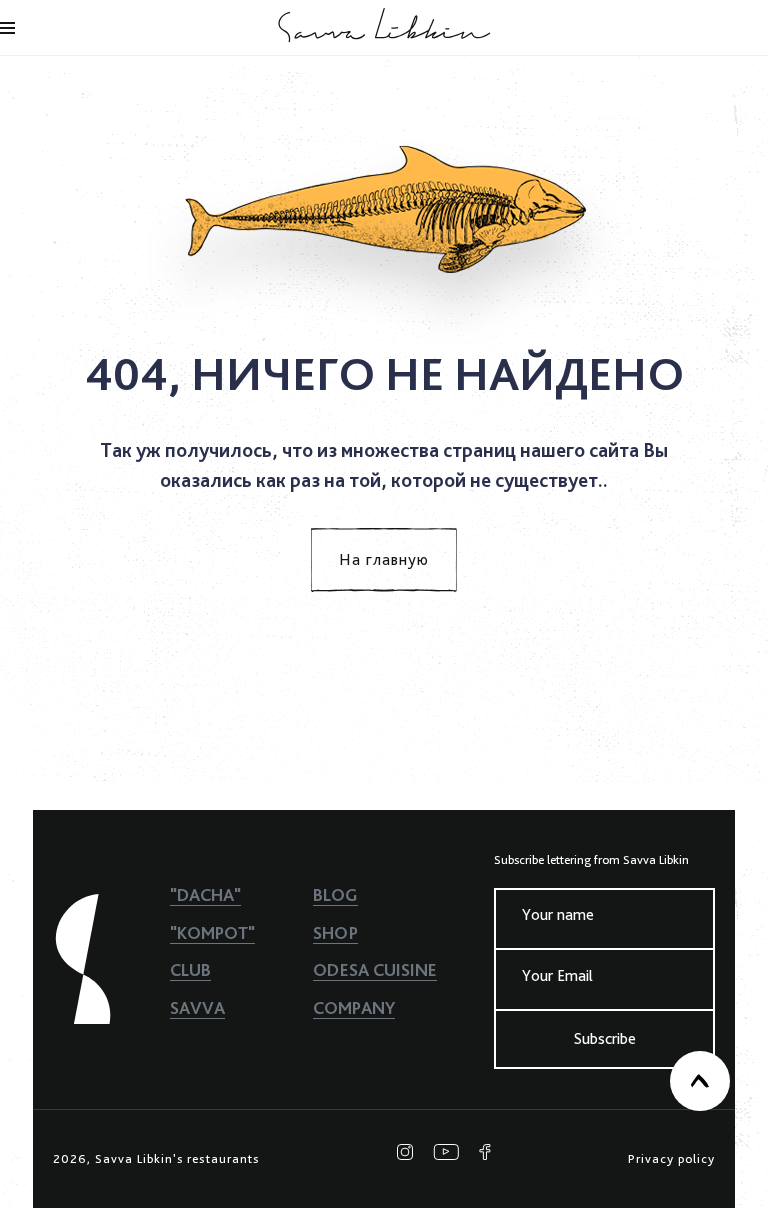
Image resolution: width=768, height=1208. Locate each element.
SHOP (335, 932)
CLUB (190, 969)
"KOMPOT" (212, 932)
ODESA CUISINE (375, 969)
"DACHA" (205, 894)
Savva (197, 1007)
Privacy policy (671, 1159)
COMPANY (354, 1007)
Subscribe (605, 1038)
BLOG (335, 894)
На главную (384, 559)
